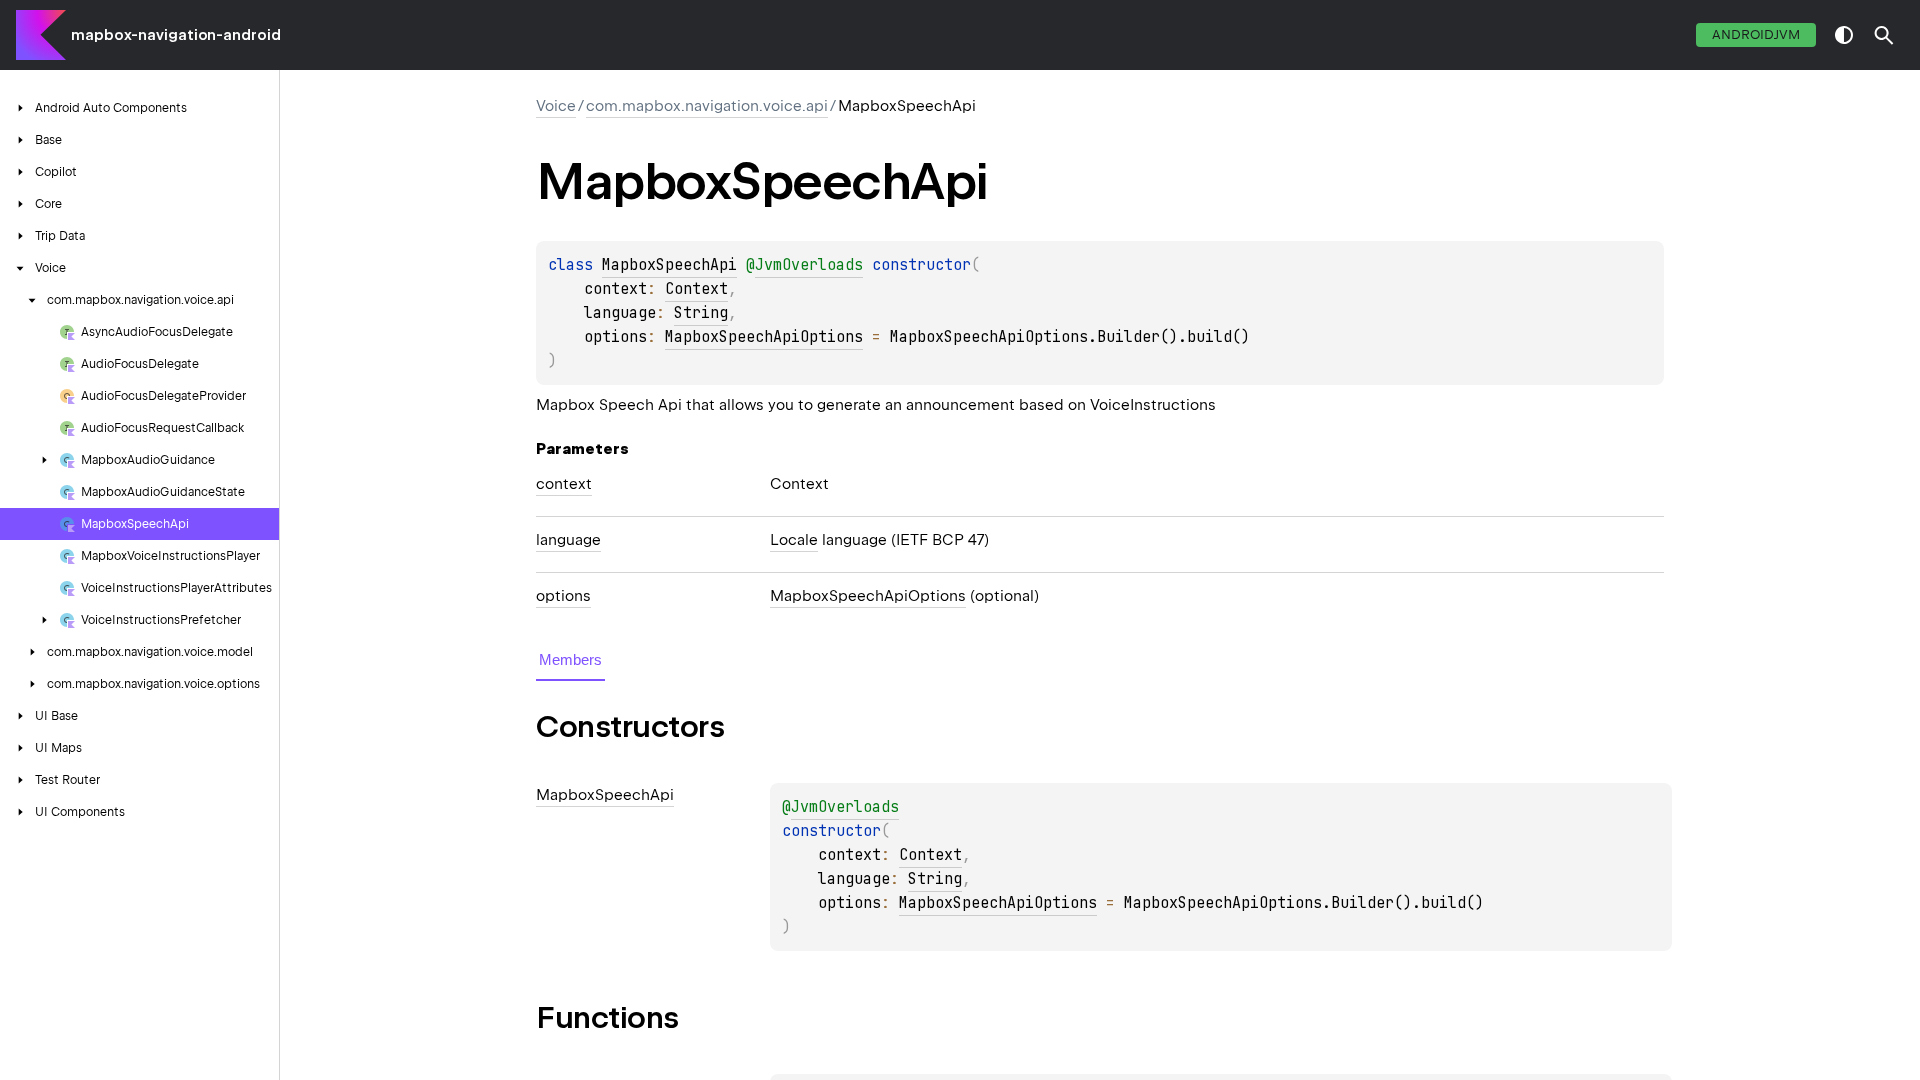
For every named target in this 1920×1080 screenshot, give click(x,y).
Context (696, 289)
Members (570, 659)
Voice (556, 106)
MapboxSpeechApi (669, 265)
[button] (1884, 35)
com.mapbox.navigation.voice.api (707, 106)
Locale (794, 540)
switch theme (1844, 35)
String (701, 313)
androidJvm (1756, 34)
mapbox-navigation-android (176, 35)
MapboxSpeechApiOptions (764, 337)
